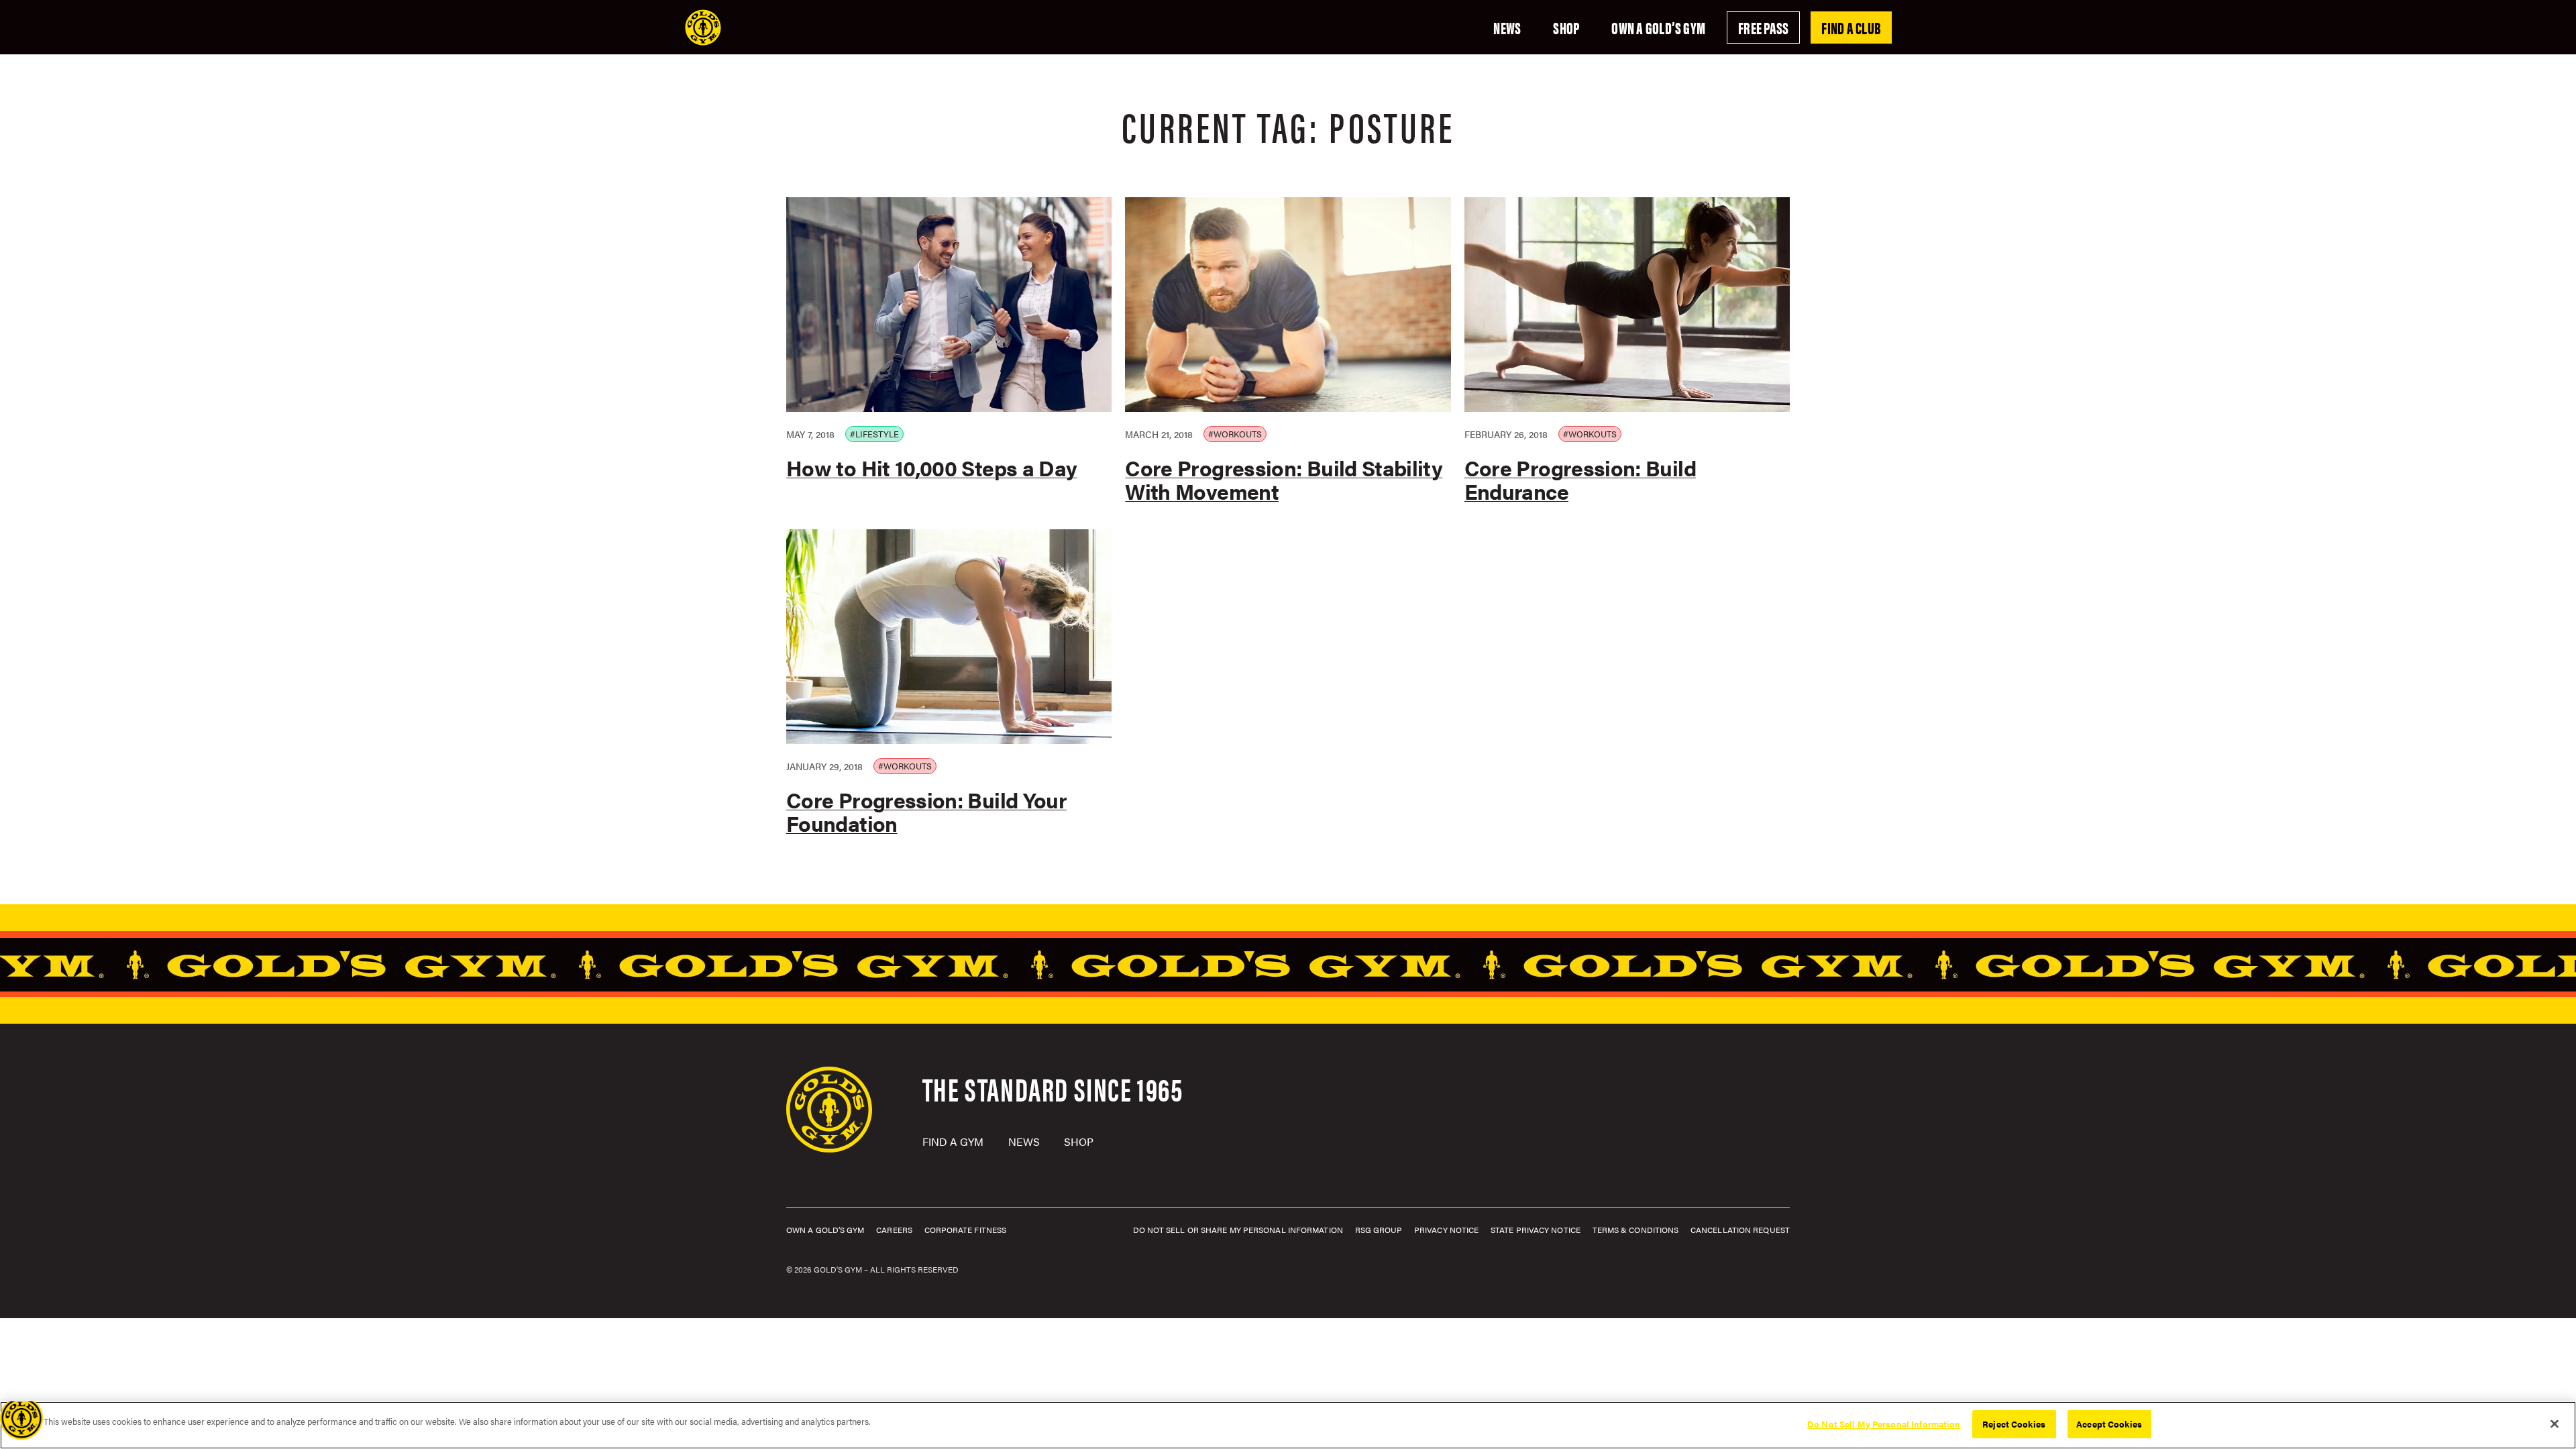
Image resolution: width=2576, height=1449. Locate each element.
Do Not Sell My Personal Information (1884, 1424)
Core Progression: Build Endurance (1580, 479)
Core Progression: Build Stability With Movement (1284, 479)
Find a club (1851, 28)
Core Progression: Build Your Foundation (926, 811)
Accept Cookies (2109, 1424)
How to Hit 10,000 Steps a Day (931, 467)
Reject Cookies (2014, 1424)
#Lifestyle (874, 434)
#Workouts (1235, 434)
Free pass (1763, 28)
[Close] (2555, 1424)
